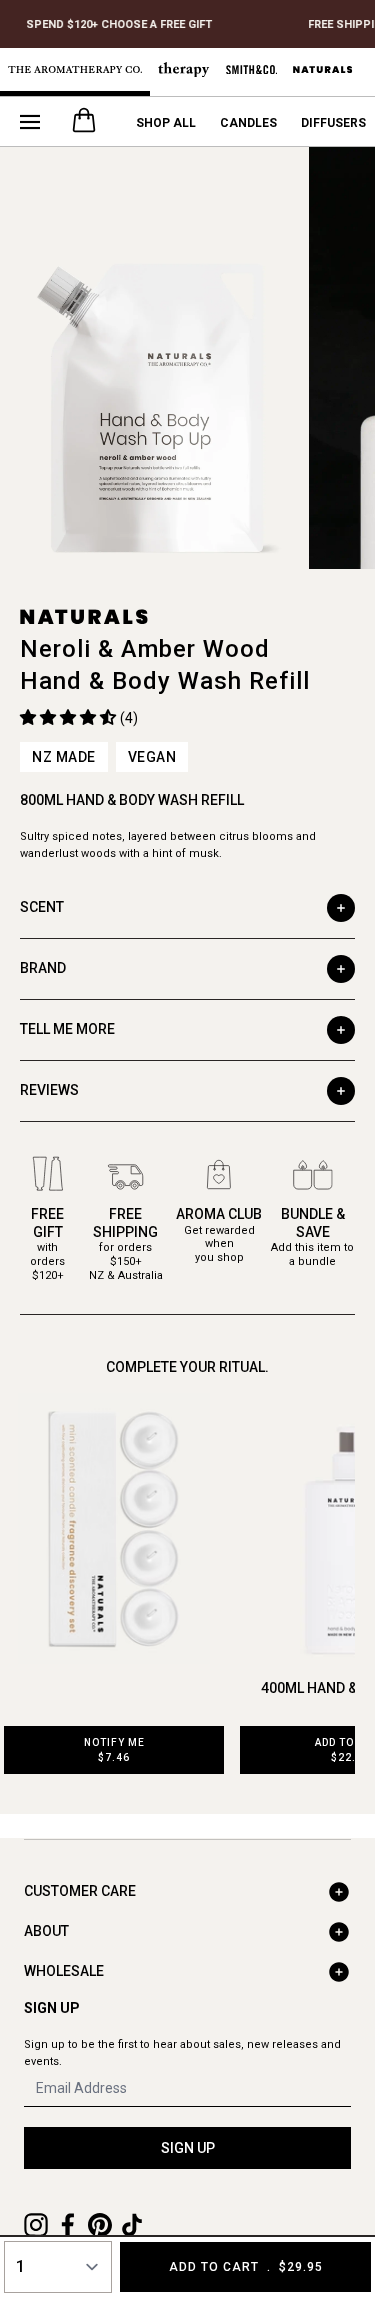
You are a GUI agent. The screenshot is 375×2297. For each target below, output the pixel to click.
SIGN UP (188, 2148)
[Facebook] (68, 2225)
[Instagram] (36, 2225)
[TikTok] (132, 2225)
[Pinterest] (100, 2225)
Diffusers (333, 123)
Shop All (166, 123)
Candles (248, 123)
